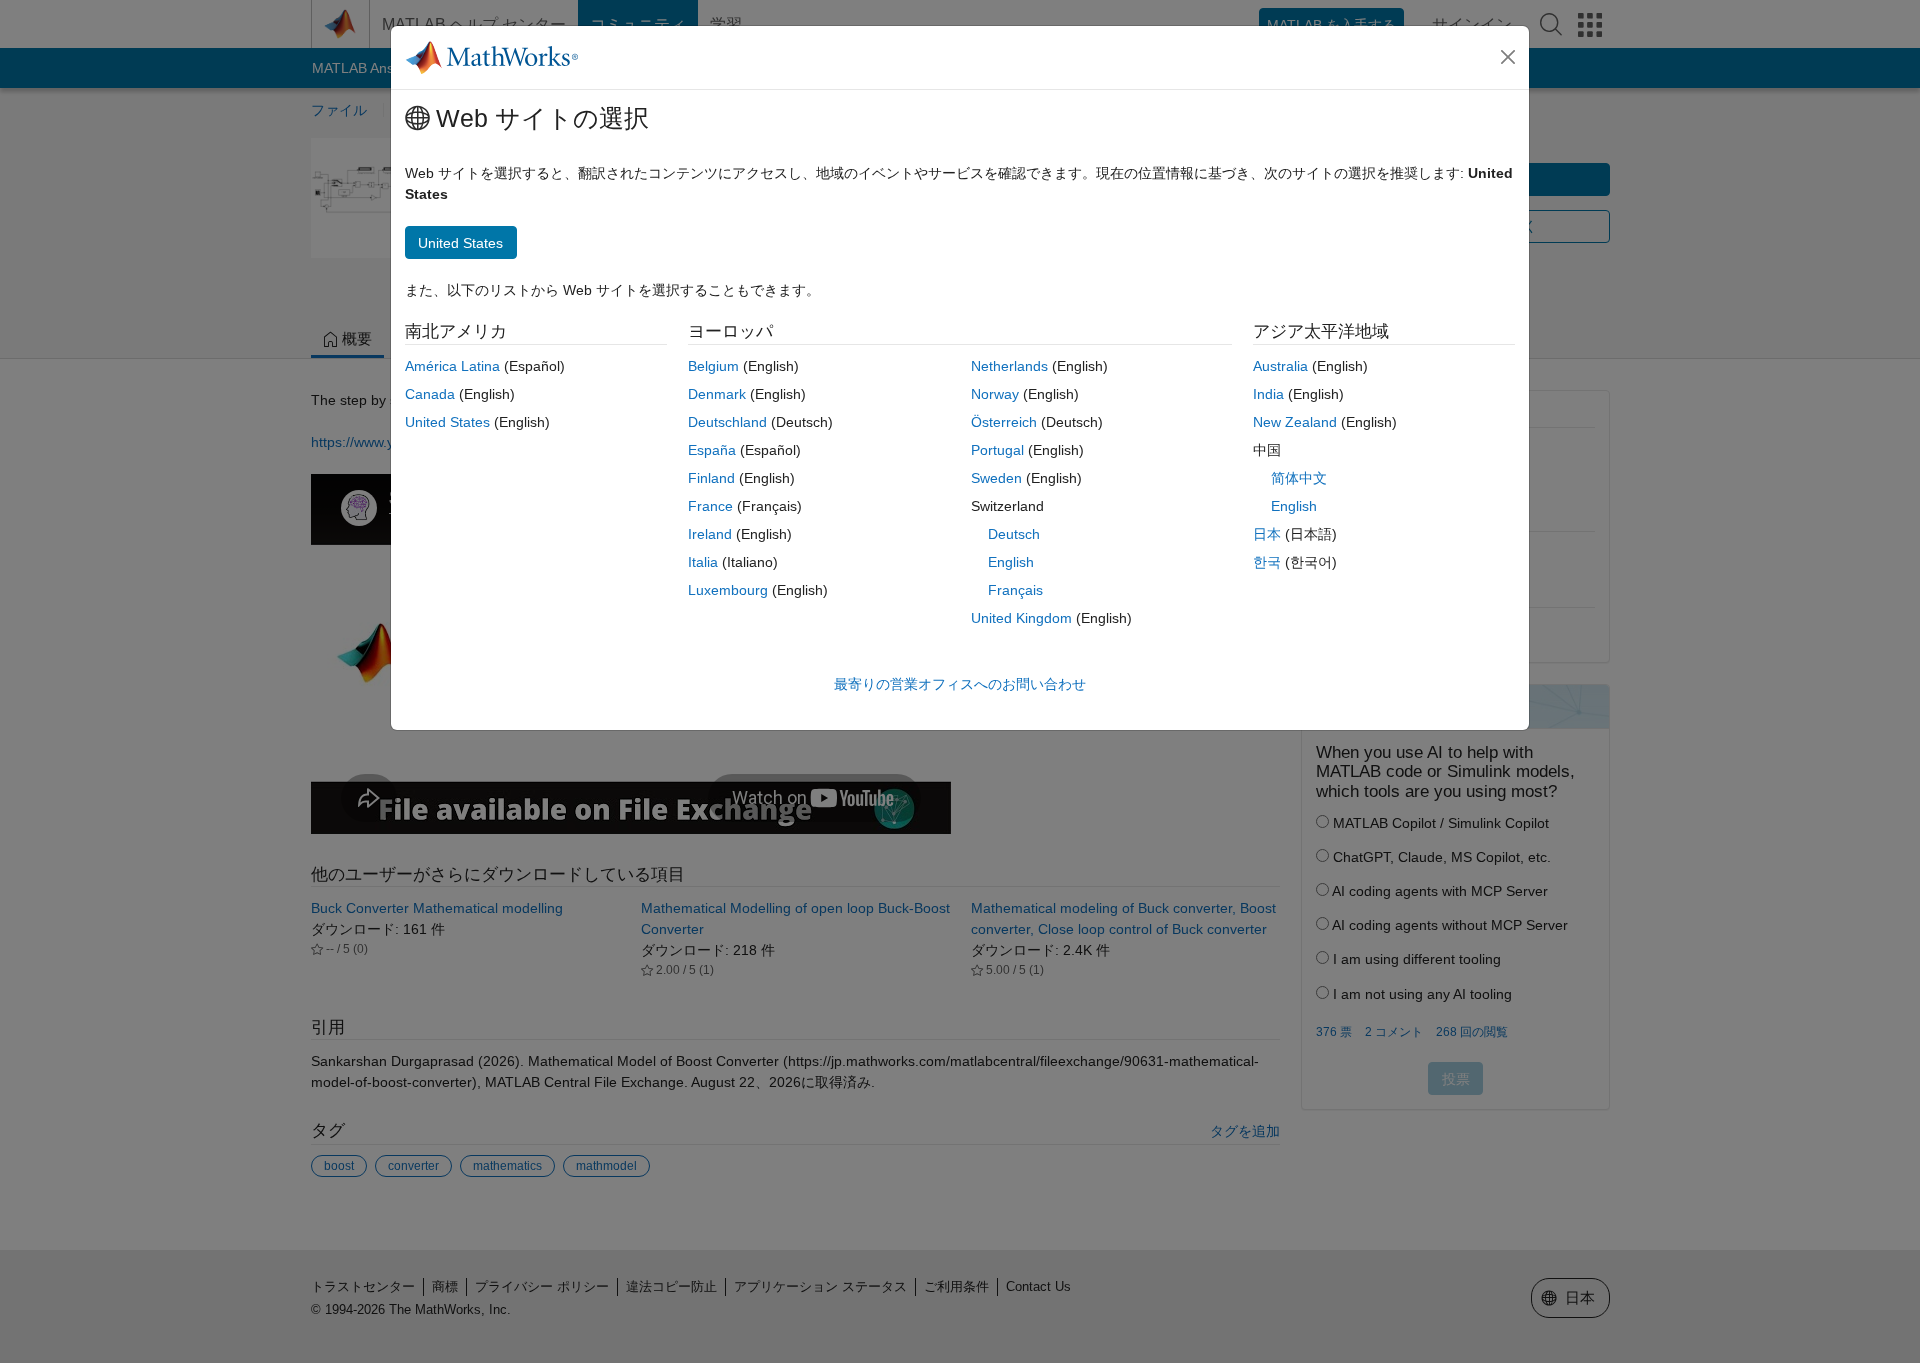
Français (1015, 590)
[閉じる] (1508, 57)
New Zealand (1295, 422)
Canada (430, 394)
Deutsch (1014, 534)
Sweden (996, 478)
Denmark (717, 394)
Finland (711, 478)
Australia (1280, 366)
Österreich (1004, 422)
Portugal (997, 450)
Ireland (710, 534)
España (712, 450)
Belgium (713, 366)
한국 (1267, 562)
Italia (703, 562)
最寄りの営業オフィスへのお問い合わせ (960, 684)
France (710, 506)
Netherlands (1009, 366)
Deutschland (727, 422)
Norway (995, 394)
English (1011, 562)
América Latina (452, 366)
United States (447, 422)
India (1268, 394)
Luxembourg (728, 590)
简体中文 (1299, 478)
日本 (1267, 534)
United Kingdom (1021, 618)
